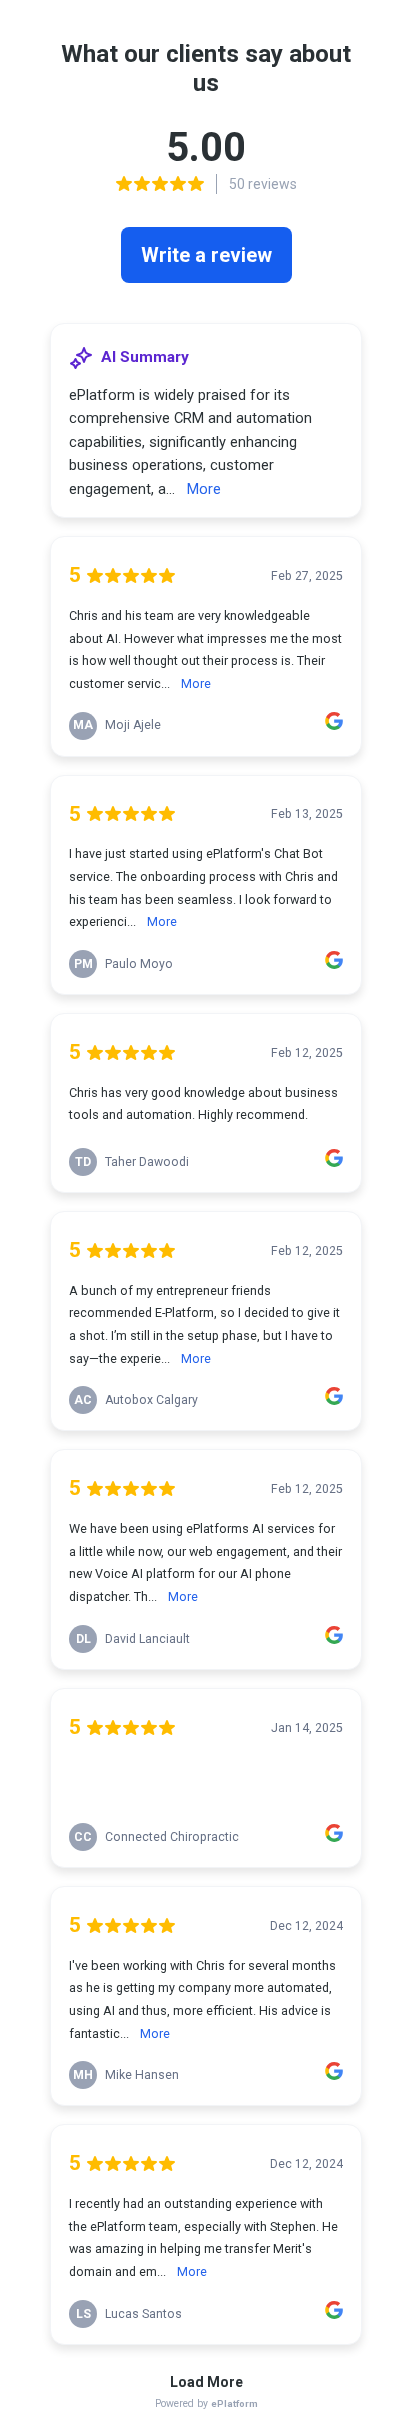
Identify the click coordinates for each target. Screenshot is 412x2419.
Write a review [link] (206, 255)
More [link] (204, 489)
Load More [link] (206, 2382)
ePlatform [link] (234, 2403)
